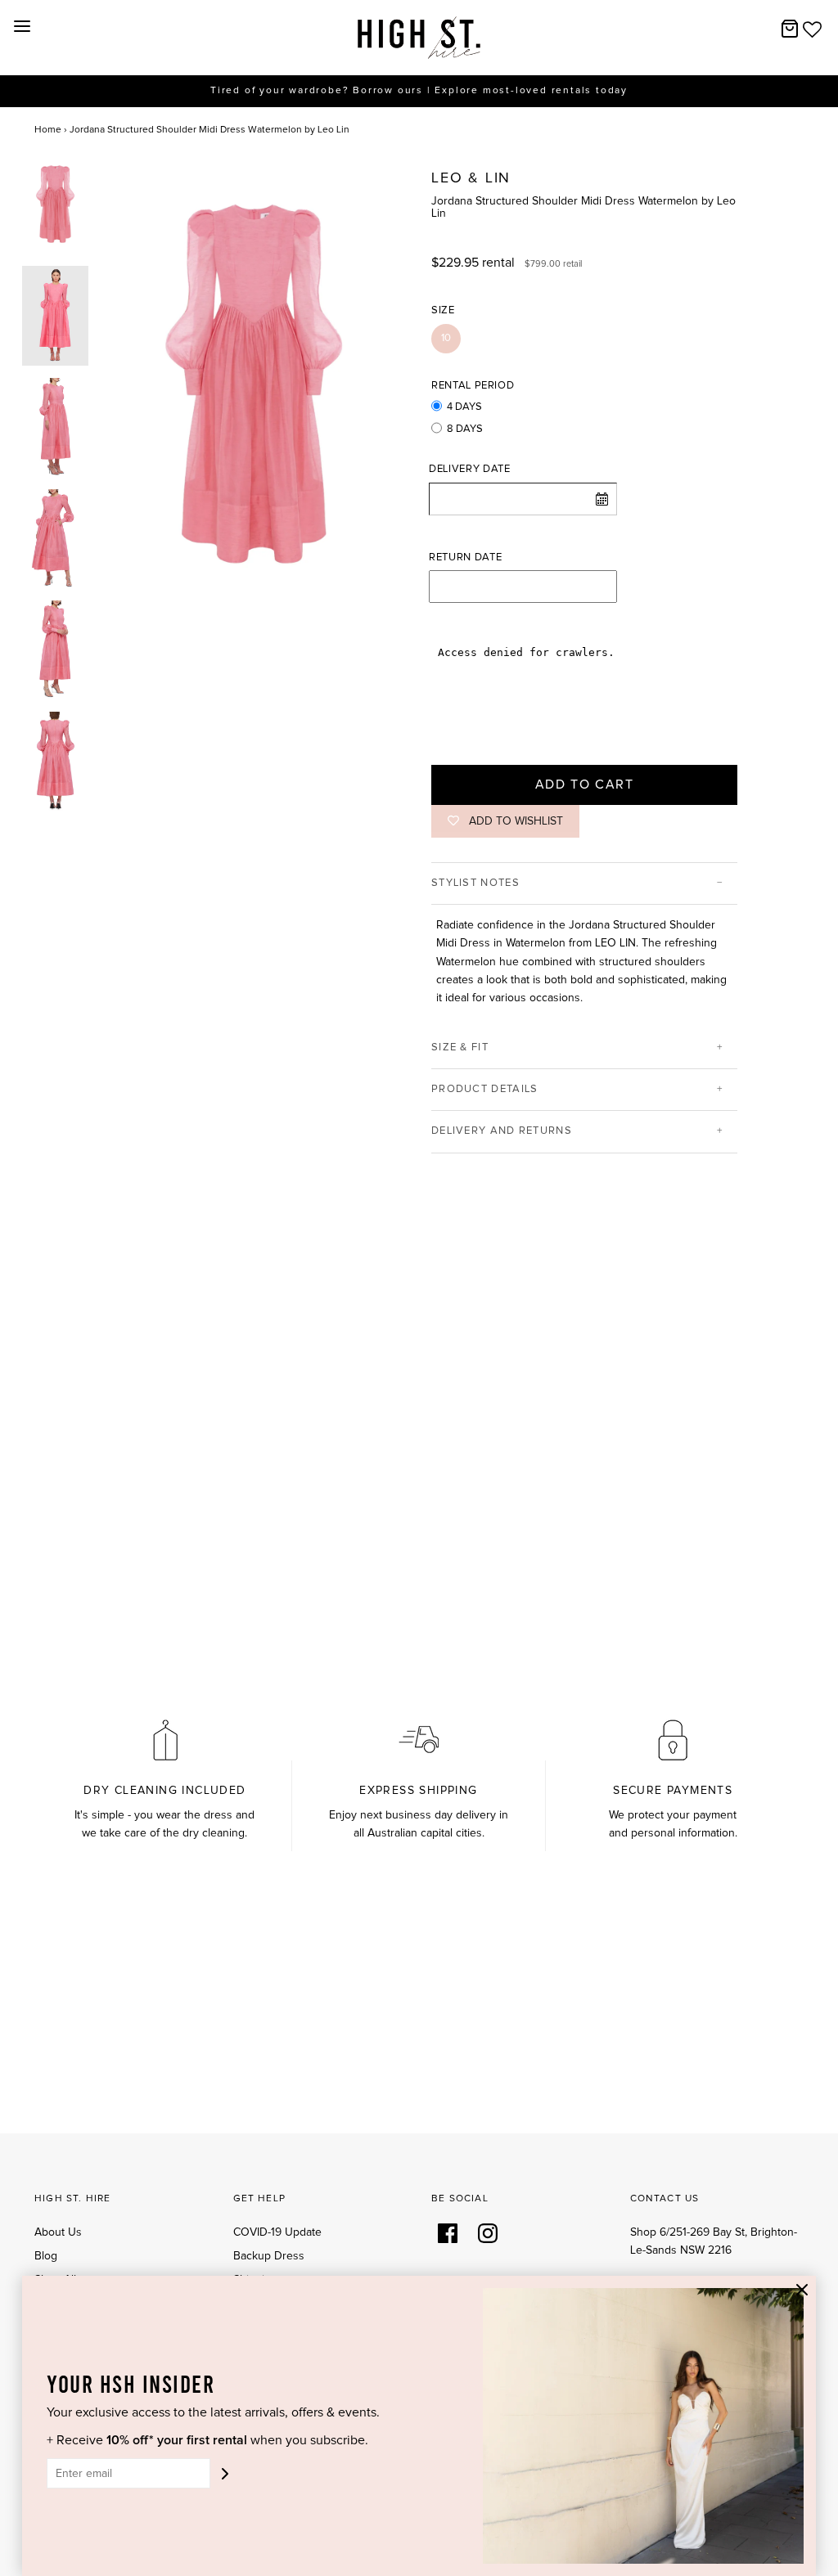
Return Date (465, 557)
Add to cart (585, 784)
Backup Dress (269, 2256)
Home (48, 130)
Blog (46, 2256)
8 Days (465, 429)
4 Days (464, 407)
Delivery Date (469, 469)
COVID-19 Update (277, 2232)
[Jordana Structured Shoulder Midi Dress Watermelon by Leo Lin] (55, 204)
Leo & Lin (471, 178)
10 (446, 338)
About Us (58, 2232)
